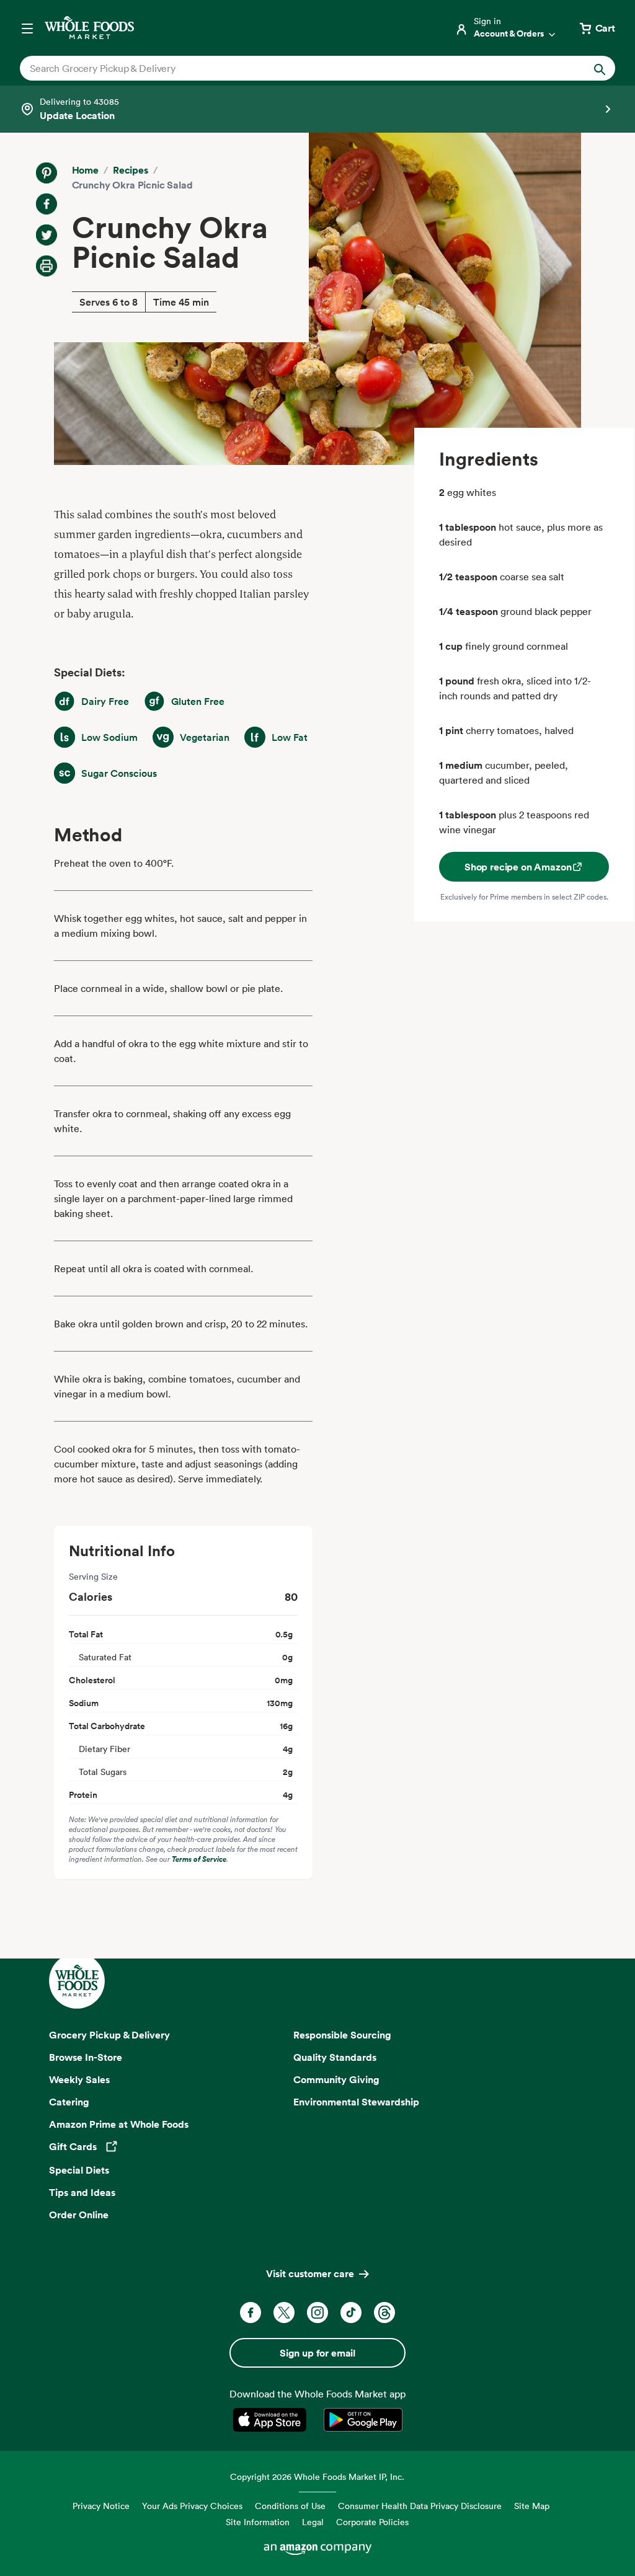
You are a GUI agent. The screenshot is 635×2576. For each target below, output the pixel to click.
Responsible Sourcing (342, 2035)
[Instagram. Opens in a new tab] (317, 2313)
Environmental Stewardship (356, 2102)
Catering (69, 2102)
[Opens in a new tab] (272, 2420)
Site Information (258, 2522)
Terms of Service (199, 1859)
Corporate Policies (372, 2522)
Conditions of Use (290, 2506)
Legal (313, 2522)
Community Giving (336, 2079)
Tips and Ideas (82, 2192)
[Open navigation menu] (27, 28)
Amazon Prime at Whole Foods (119, 2124)
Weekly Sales (79, 2079)
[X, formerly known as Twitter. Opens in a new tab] (284, 2313)
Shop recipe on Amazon (518, 867)
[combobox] (289, 68)
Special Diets (79, 2170)
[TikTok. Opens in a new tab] (351, 2313)
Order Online (79, 2215)
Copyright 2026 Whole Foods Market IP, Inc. (317, 2476)
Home (85, 170)
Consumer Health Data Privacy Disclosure (420, 2506)
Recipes (131, 170)
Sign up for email (317, 2353)
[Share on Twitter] (47, 235)
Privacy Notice (101, 2506)
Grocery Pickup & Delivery (109, 2035)
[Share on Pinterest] (47, 173)
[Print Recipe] (47, 266)
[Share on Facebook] (47, 204)
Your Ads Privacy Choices (192, 2506)
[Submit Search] (600, 68)
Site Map (532, 2506)
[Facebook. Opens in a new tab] (251, 2313)
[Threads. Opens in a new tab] (384, 2313)
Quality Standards (335, 2057)
